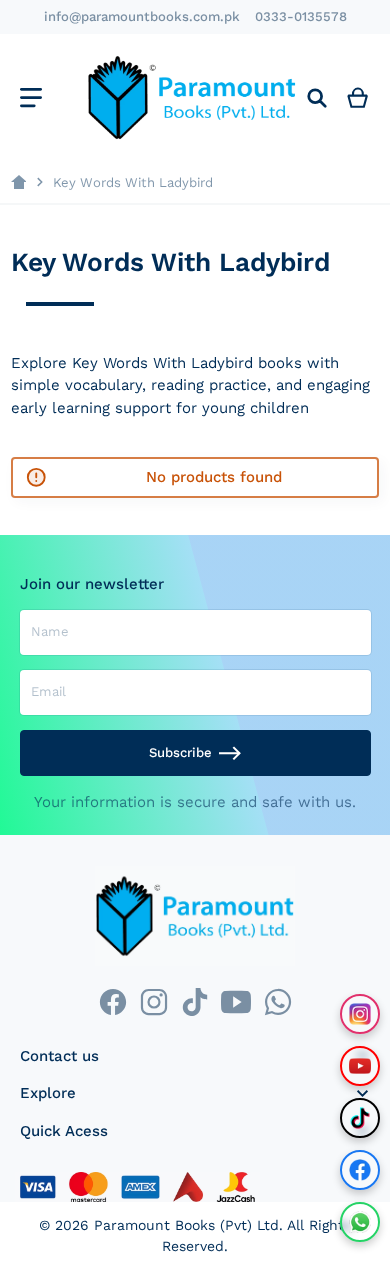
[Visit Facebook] (360, 1170)
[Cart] (358, 97)
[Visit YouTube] (360, 1066)
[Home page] (18, 182)
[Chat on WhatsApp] (360, 1222)
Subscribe (180, 752)
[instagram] (153, 1001)
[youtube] (236, 1001)
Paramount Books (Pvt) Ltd (186, 1225)
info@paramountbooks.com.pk (142, 16)
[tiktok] (194, 1001)
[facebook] (112, 1001)
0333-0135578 (301, 16)
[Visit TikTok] (360, 1118)
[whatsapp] (277, 1001)
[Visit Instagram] (360, 1014)
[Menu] (30, 97)
